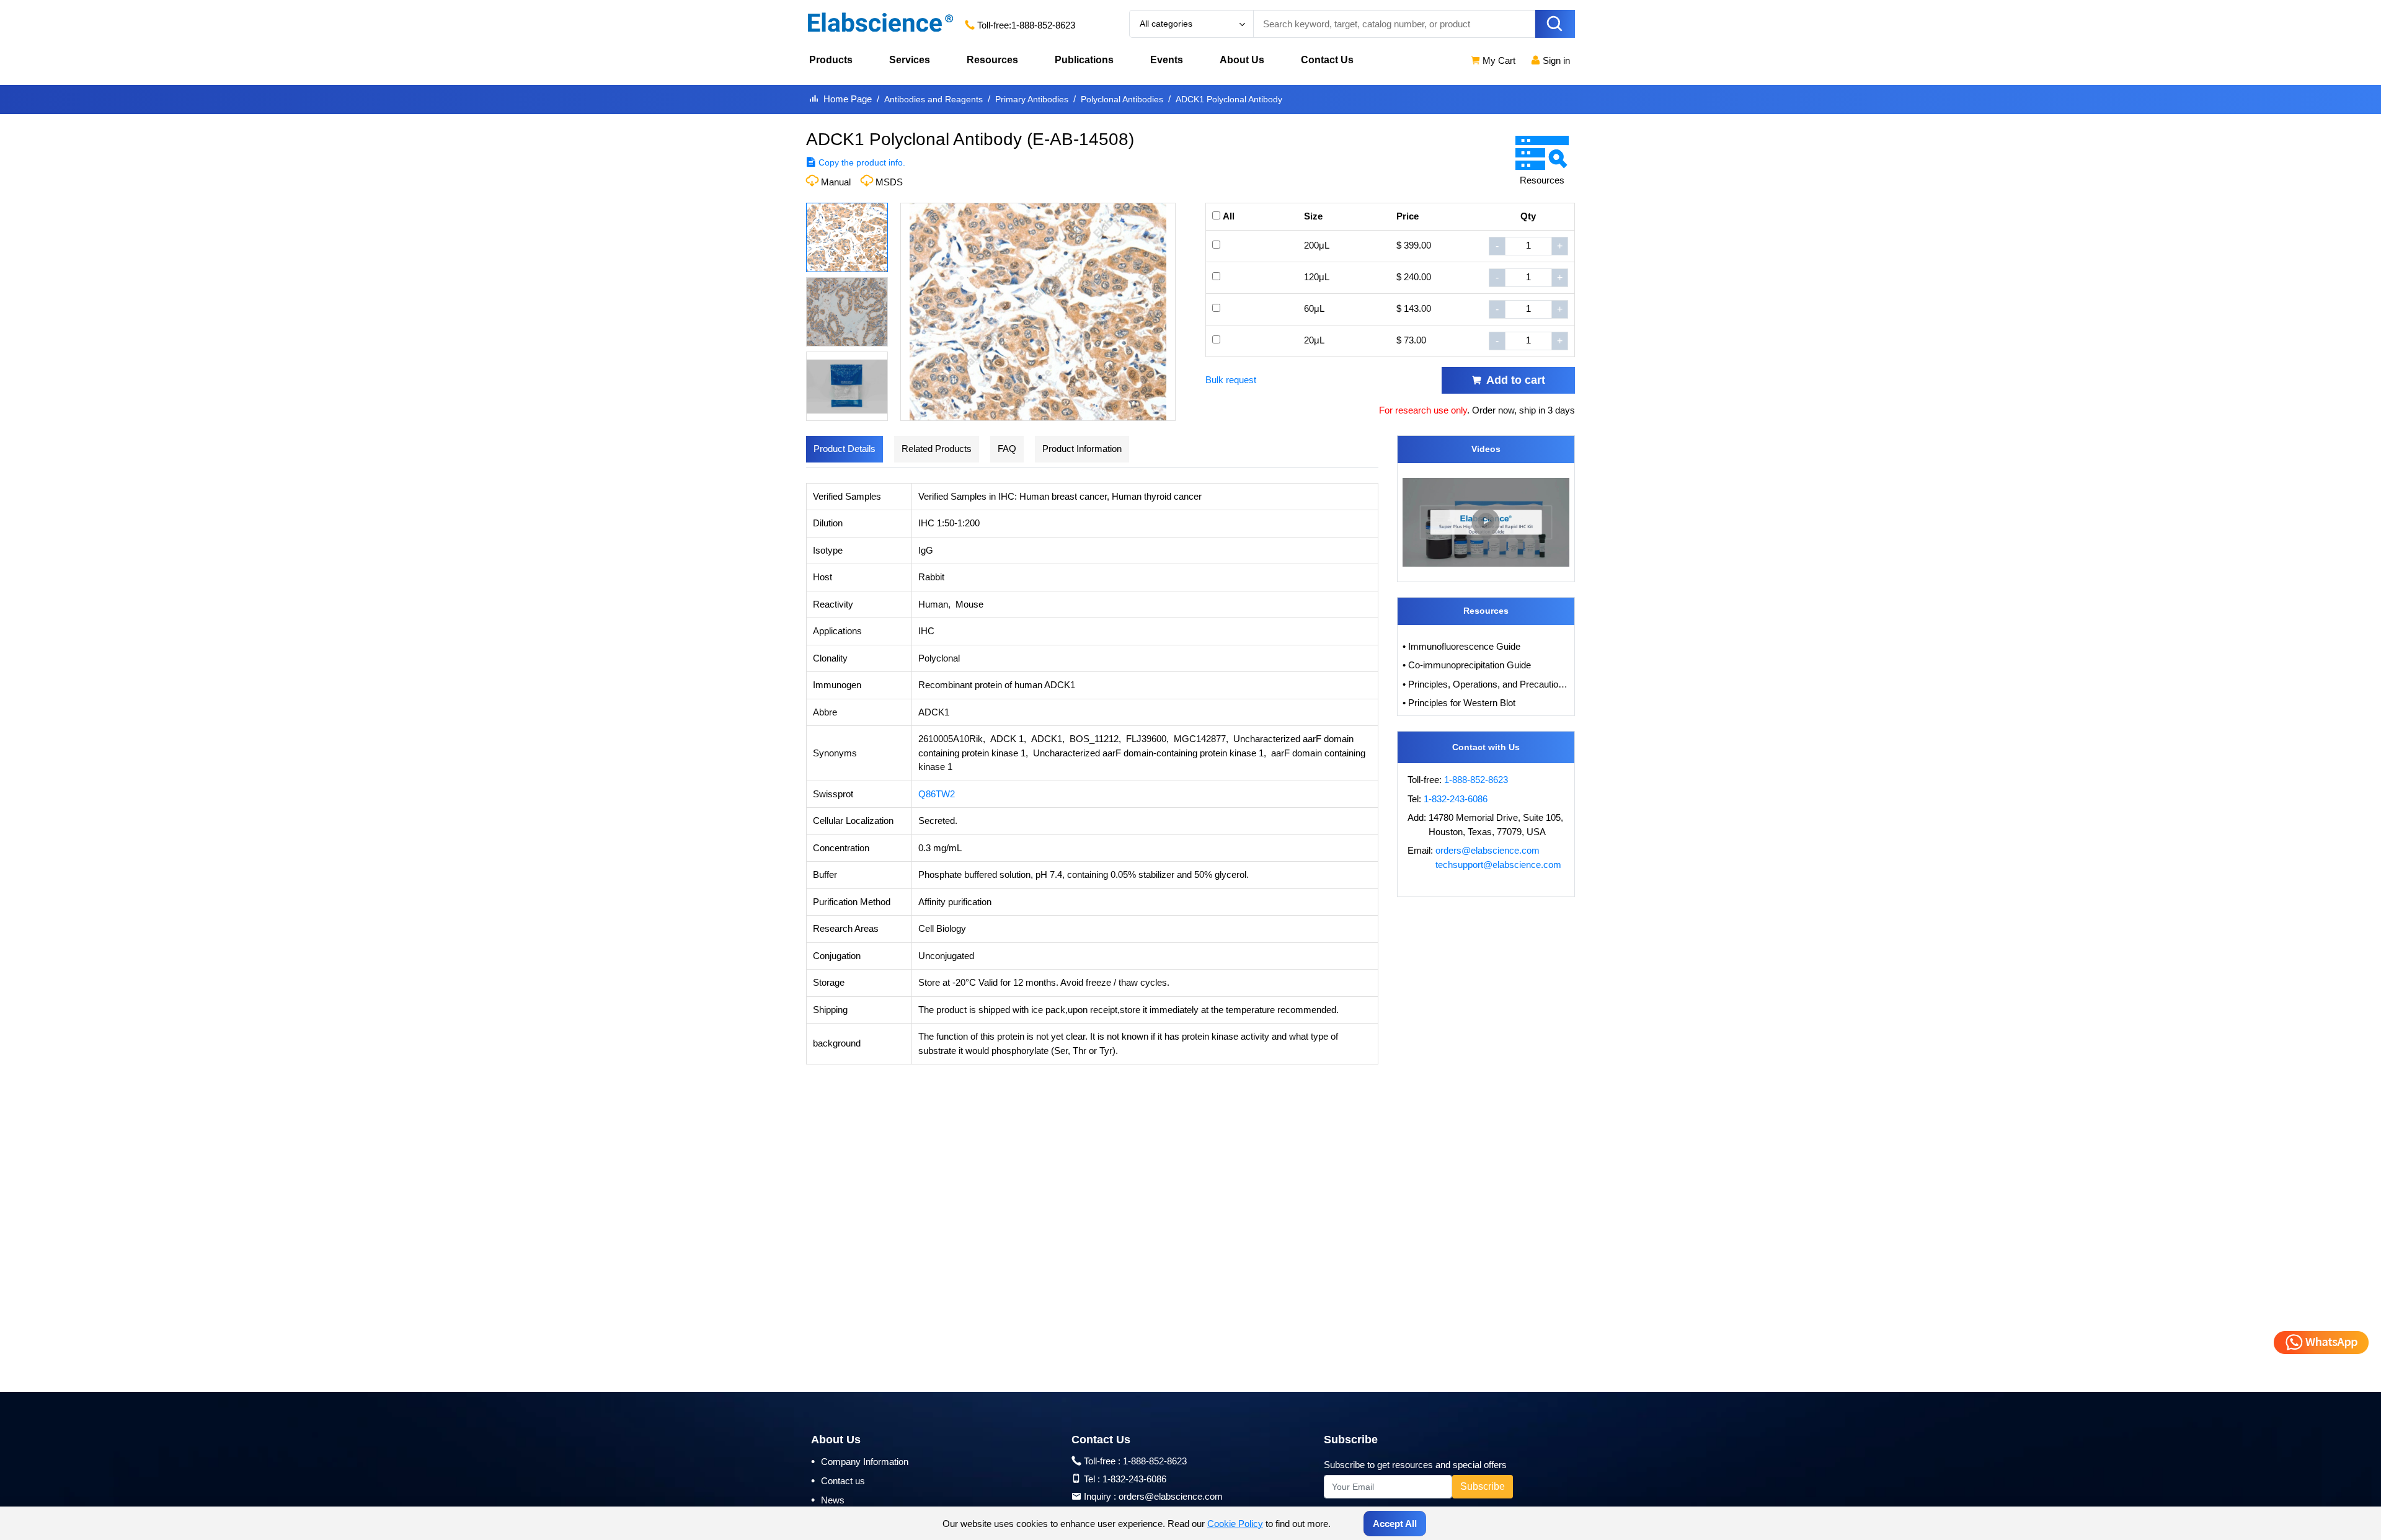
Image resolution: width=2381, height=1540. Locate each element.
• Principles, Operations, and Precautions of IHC (1486, 684)
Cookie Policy (1235, 1524)
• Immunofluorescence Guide (1461, 646)
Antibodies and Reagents (933, 99)
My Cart (1498, 60)
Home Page (848, 99)
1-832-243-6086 (1456, 799)
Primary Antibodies (1032, 99)
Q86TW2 (937, 794)
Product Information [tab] (1082, 449)
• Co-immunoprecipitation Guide (1467, 665)
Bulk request (1231, 380)
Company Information (860, 1461)
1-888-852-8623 (1043, 25)
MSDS (889, 182)
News (828, 1500)
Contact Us (1327, 60)
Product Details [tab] (845, 449)
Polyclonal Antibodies (1122, 99)
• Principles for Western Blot (1459, 703)
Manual (836, 182)
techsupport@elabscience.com (1498, 865)
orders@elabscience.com (1488, 850)
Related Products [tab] (937, 449)
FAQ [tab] (1007, 449)
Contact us (838, 1480)
